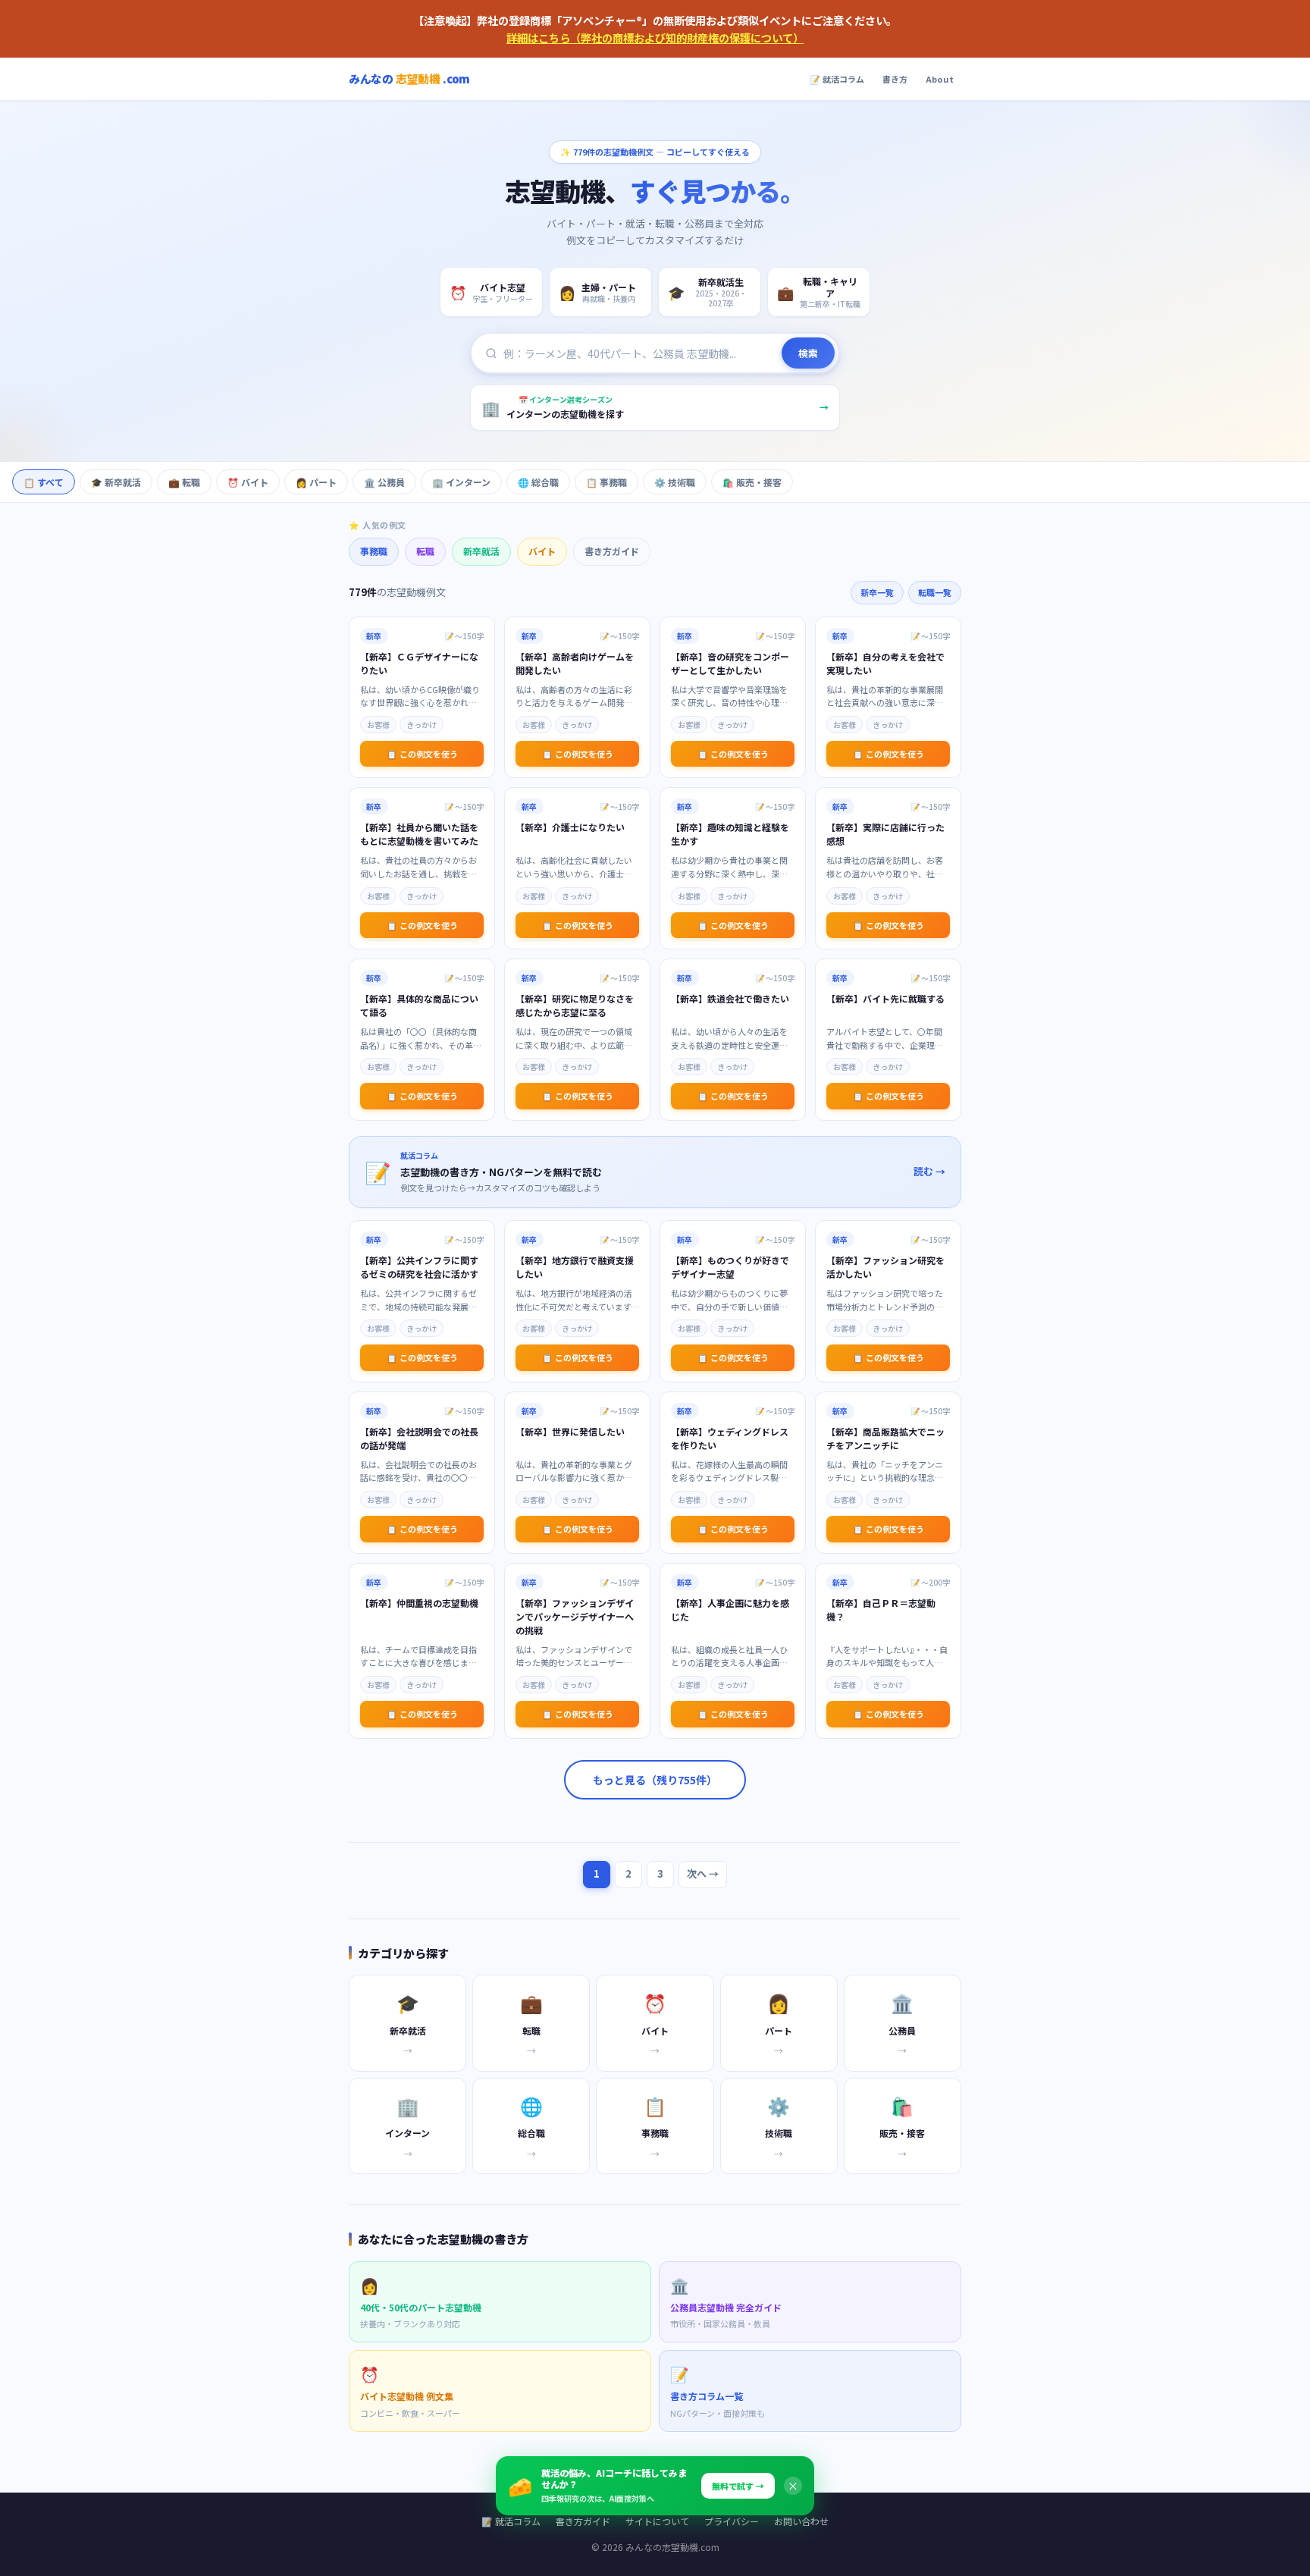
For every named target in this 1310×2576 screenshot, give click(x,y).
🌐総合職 (538, 482)
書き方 (895, 79)
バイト (542, 551)
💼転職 (184, 482)
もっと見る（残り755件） (655, 1780)
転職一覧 (935, 592)
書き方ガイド (612, 551)
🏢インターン (461, 482)
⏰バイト (248, 482)
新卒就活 (481, 551)
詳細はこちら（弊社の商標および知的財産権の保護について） (655, 38)
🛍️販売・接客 (752, 482)
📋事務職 (606, 482)
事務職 (374, 551)
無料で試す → (738, 2486)
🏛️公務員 (384, 482)
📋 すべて (44, 482)
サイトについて (657, 2521)
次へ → (703, 1873)
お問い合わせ (801, 2521)
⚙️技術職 (675, 482)
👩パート (316, 482)
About (940, 79)
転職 (425, 551)
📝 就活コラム (837, 79)
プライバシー (732, 2521)
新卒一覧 (877, 592)
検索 (808, 353)
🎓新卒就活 (116, 482)
